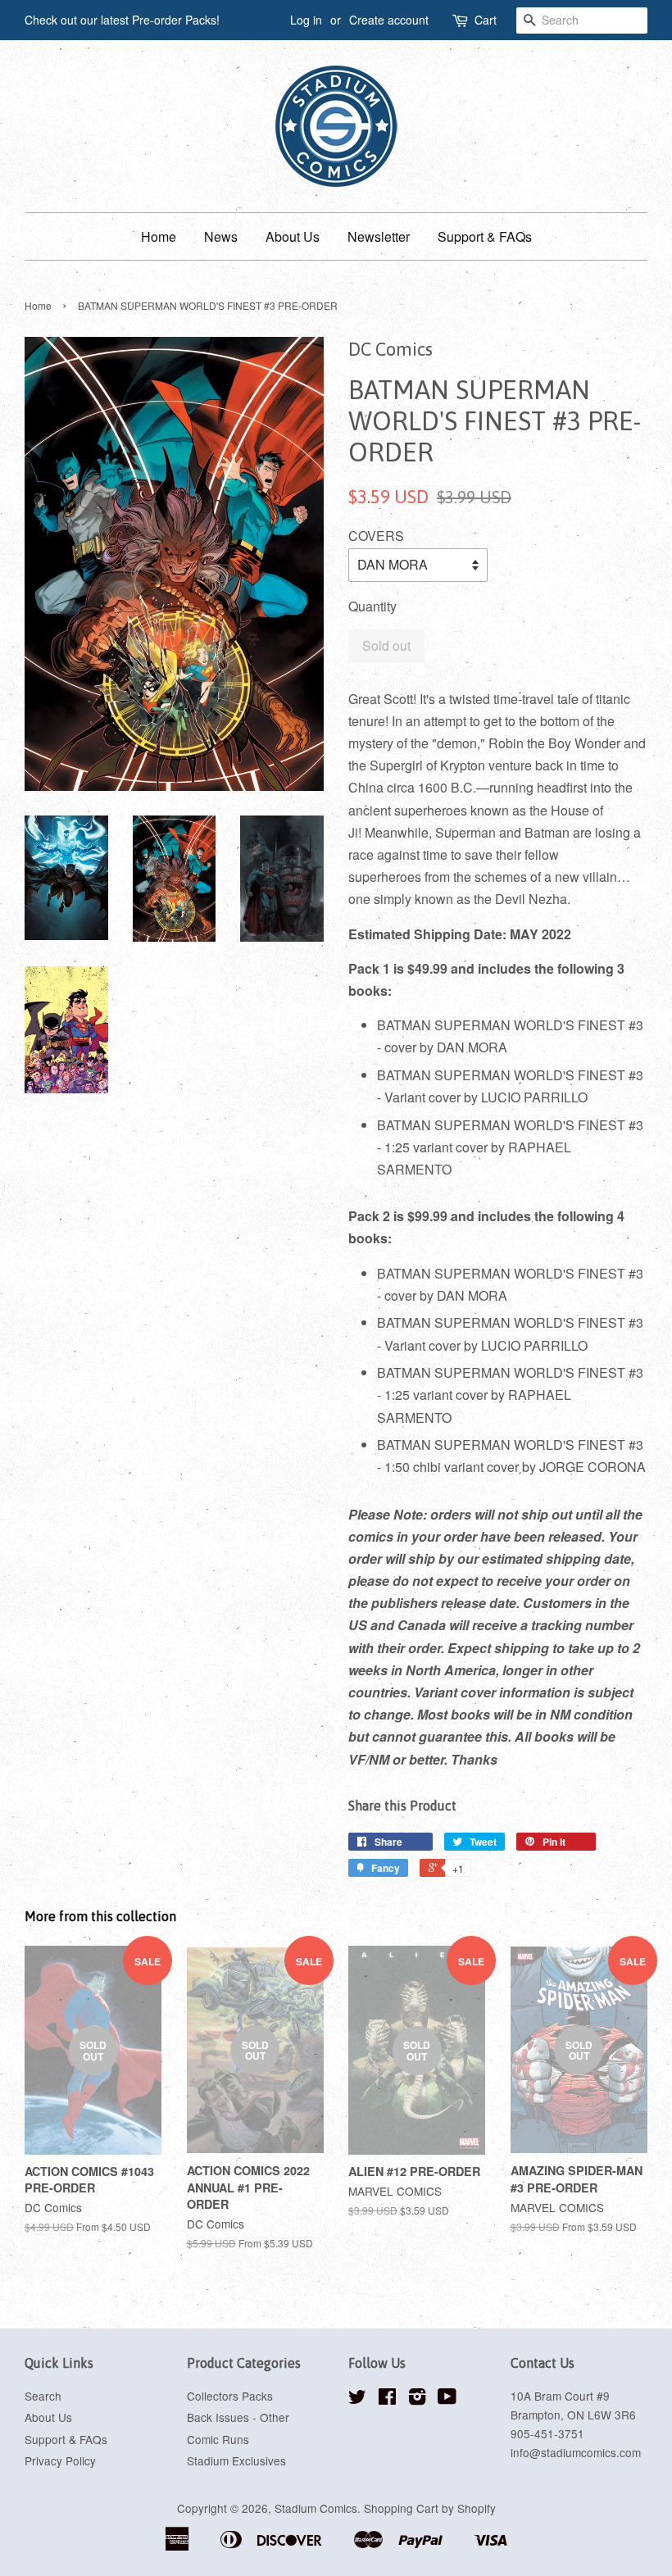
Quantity (372, 606)
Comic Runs (218, 2439)
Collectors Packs (230, 2396)
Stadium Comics (316, 2508)
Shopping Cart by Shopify (430, 2508)
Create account (389, 20)
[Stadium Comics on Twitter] (357, 2399)
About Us (293, 236)
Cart (486, 20)
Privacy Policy (60, 2460)
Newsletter (379, 236)
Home (159, 236)
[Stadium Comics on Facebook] (387, 2399)
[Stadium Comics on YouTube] (447, 2399)
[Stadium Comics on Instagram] (417, 2399)
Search (43, 2396)
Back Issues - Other (238, 2417)
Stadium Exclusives (236, 2460)
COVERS (376, 536)
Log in (306, 20)
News (221, 236)
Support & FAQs (485, 236)
